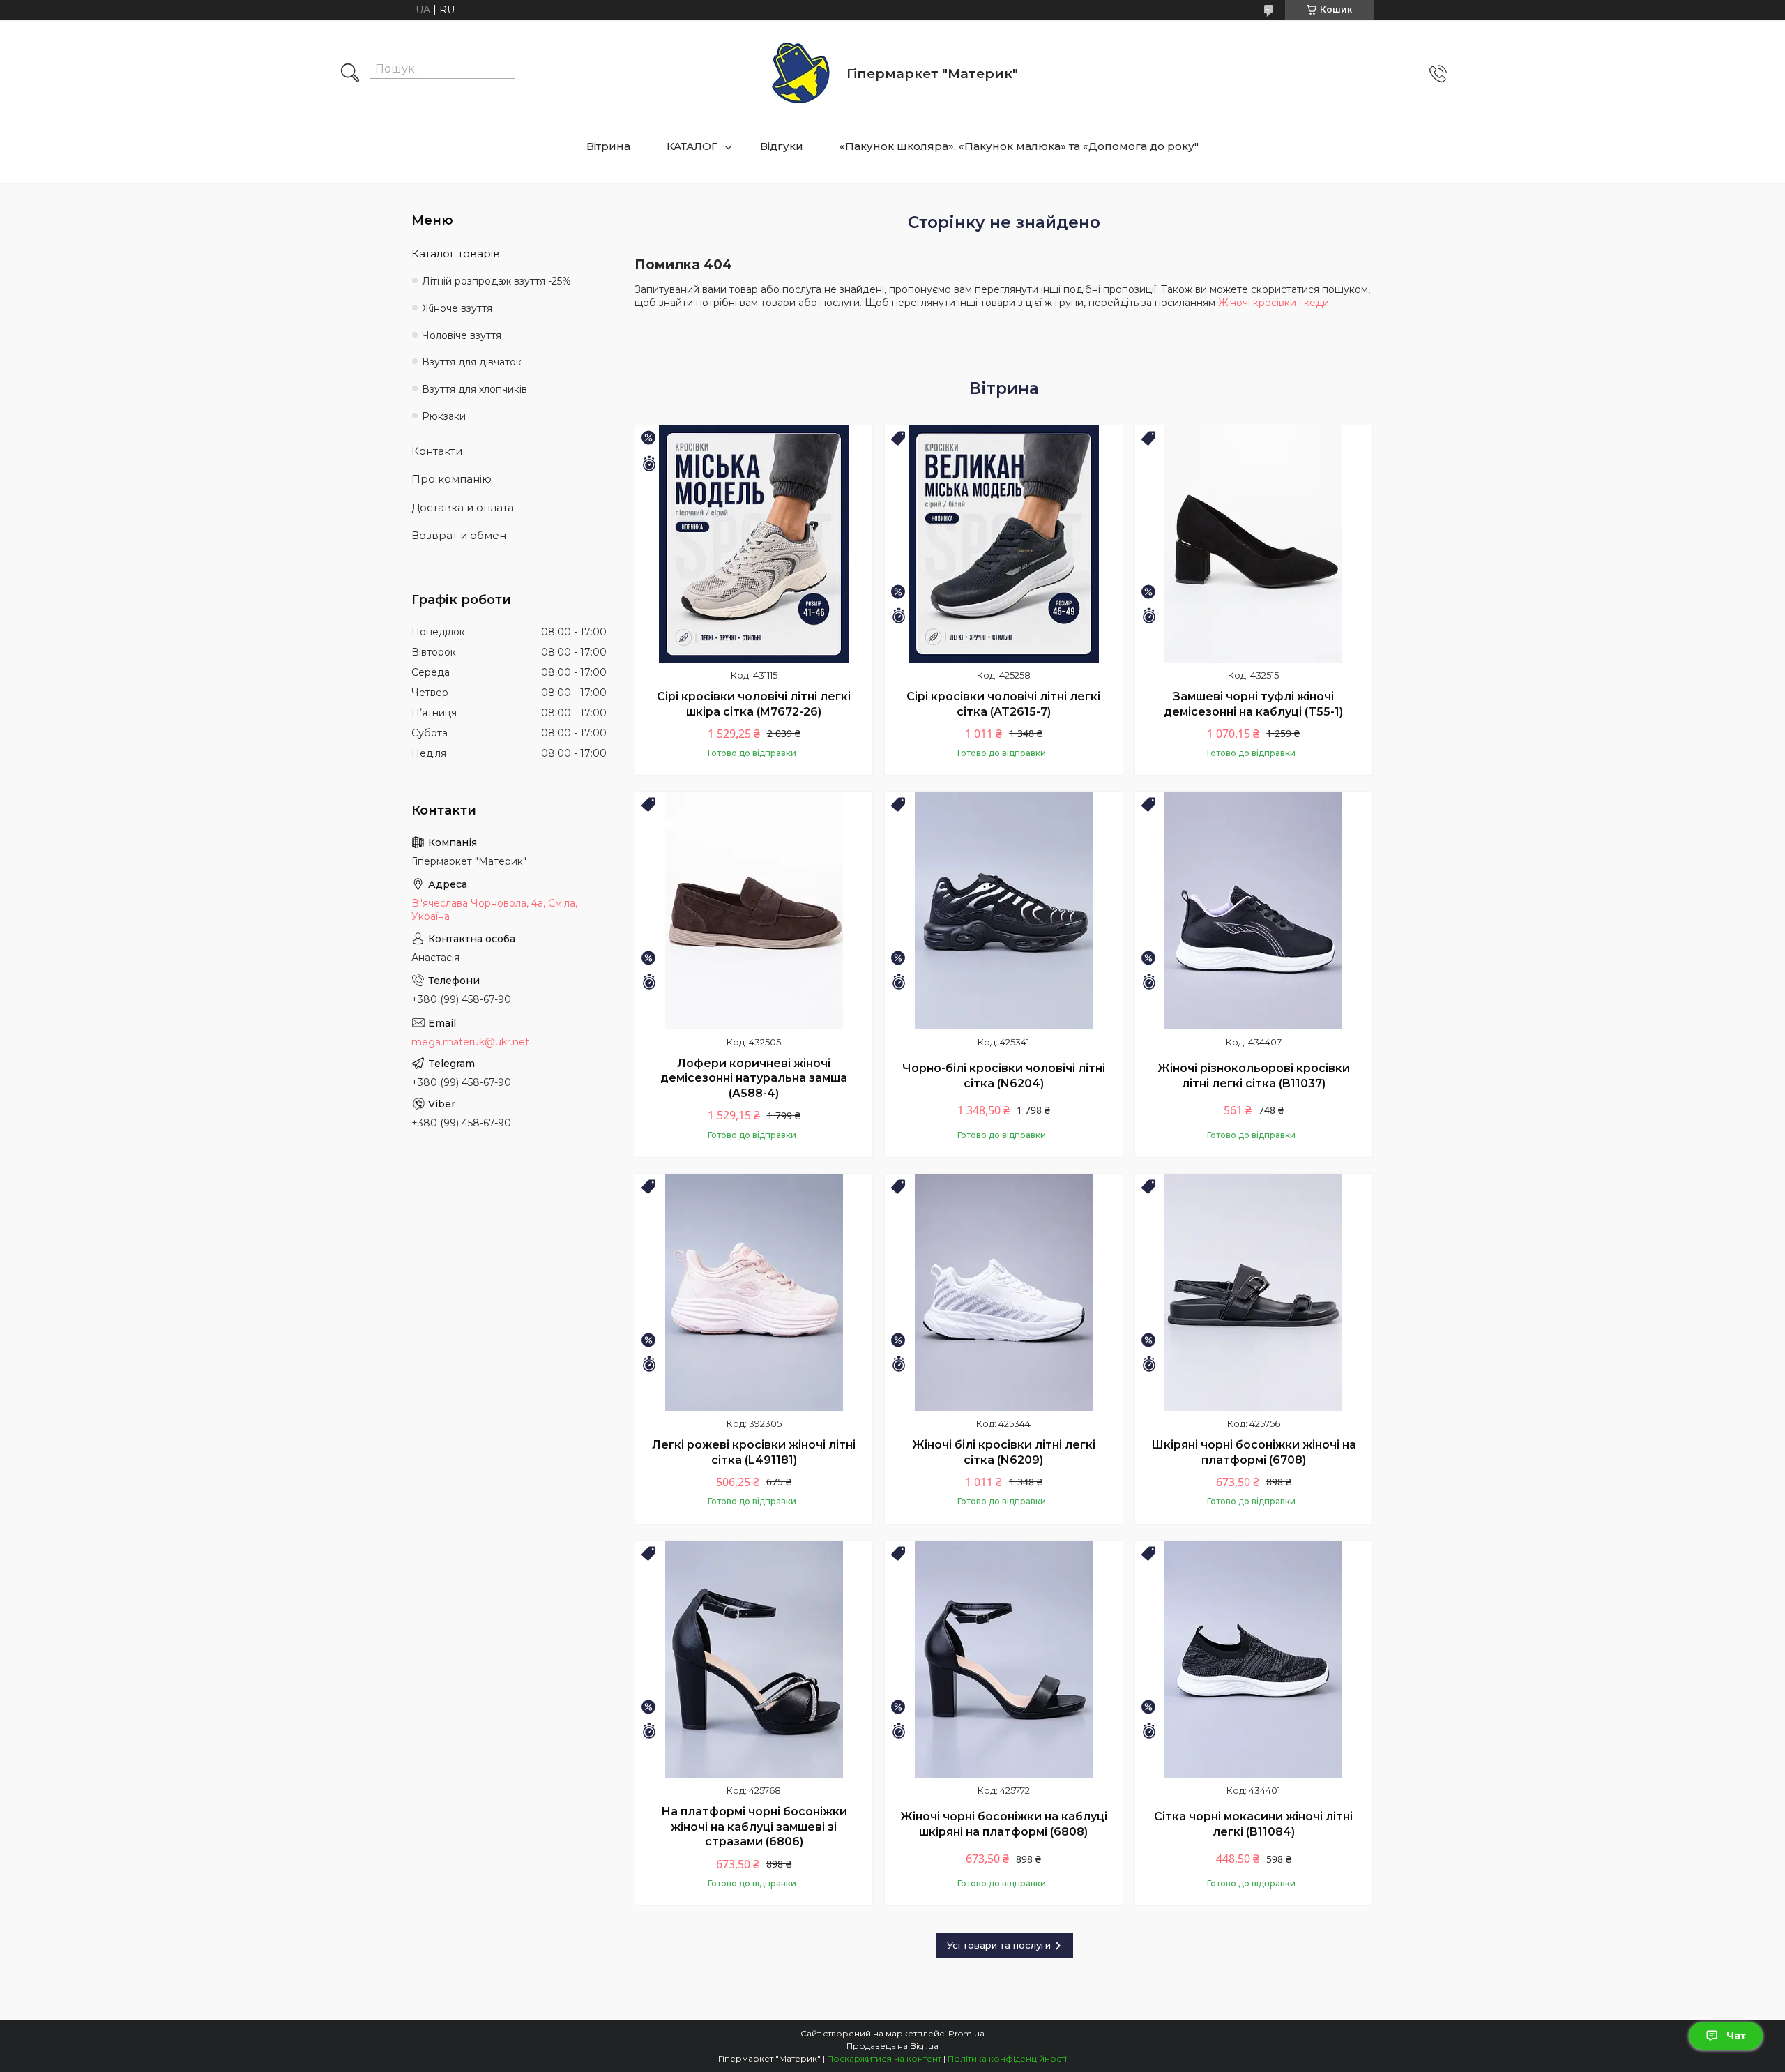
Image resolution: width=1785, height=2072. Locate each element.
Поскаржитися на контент (884, 2058)
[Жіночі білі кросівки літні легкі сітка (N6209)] (1003, 1292)
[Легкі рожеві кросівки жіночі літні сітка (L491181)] (754, 1292)
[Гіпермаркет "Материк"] (801, 74)
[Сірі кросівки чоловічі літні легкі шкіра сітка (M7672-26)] (754, 544)
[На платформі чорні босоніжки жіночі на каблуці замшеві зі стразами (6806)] (754, 1659)
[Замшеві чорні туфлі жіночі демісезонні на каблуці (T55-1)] (1254, 544)
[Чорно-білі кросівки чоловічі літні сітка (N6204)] (1003, 910)
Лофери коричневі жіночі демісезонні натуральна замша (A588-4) (754, 1078)
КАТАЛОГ (692, 146)
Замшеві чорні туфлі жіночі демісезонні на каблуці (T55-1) (1253, 704)
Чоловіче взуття (462, 335)
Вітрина (608, 146)
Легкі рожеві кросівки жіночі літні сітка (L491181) (754, 1452)
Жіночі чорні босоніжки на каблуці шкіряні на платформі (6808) (1004, 1824)
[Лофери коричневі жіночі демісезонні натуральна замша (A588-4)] (754, 910)
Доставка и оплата (463, 507)
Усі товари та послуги (999, 1945)
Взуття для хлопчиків (474, 389)
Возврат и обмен (459, 535)
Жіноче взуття (457, 308)
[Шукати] (350, 74)
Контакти (437, 451)
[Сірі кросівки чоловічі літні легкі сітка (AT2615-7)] (1003, 544)
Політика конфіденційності (1007, 2058)
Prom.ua (966, 2033)
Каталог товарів (456, 254)
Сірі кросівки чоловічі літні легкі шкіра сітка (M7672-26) (754, 704)
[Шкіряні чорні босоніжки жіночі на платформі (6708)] (1254, 1292)
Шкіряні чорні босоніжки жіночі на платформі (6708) (1254, 1452)
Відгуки (782, 146)
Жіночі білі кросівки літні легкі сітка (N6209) (1004, 1452)
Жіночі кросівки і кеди (1274, 303)
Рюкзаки (444, 416)
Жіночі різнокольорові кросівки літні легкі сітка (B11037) (1254, 1076)
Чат (1736, 2036)
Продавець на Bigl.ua (892, 2046)
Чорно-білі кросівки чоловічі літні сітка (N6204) (1004, 1076)
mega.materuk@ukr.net (470, 1042)
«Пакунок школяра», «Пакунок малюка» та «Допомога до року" (1019, 146)
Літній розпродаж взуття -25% (496, 281)
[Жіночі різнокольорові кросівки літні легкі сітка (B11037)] (1254, 910)
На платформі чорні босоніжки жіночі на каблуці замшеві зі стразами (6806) (754, 1827)
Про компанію (451, 479)
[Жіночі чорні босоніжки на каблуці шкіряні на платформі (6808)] (1003, 1659)
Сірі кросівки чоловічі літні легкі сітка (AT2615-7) (1003, 704)
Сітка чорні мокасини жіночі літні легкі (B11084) (1253, 1824)
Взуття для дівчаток (472, 362)
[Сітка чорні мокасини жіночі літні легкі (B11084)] (1254, 1659)
